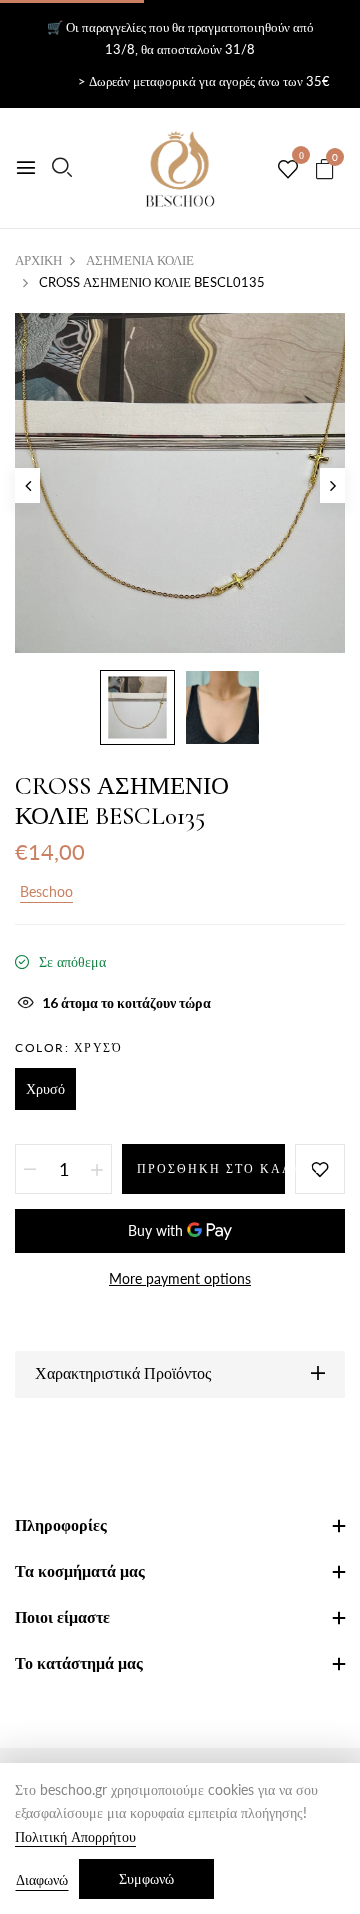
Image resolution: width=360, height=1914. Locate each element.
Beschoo (46, 891)
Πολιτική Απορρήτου (75, 1836)
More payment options (180, 1278)
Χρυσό (45, 1088)
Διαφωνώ (42, 1879)
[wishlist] (288, 170)
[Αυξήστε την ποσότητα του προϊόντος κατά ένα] (97, 1169)
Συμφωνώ (146, 1878)
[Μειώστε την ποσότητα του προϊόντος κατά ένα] (30, 1169)
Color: (68, 1047)
